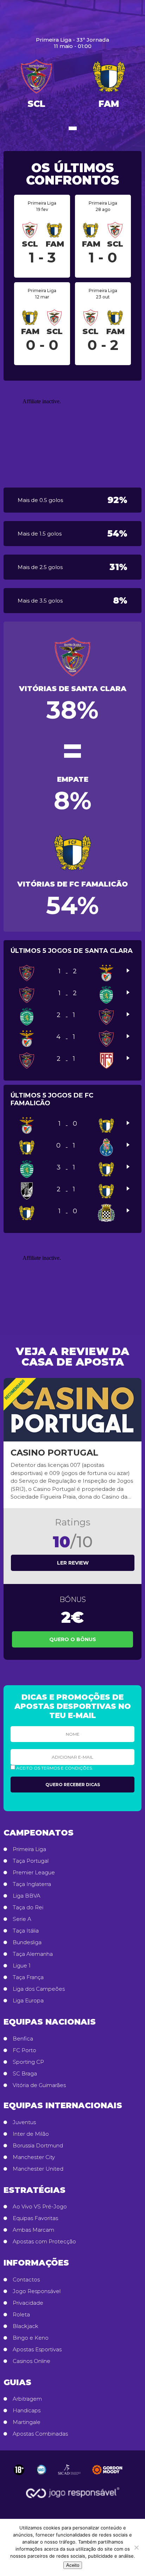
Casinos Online (31, 2361)
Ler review (73, 1563)
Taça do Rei (28, 1907)
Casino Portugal (54, 1453)
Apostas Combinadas (40, 2434)
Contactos (26, 2280)
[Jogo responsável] (19, 2470)
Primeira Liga (29, 1849)
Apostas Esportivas (37, 2350)
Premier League (34, 1873)
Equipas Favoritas (35, 2218)
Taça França (28, 1977)
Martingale (27, 2422)
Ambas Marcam (33, 2230)
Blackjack (26, 2326)
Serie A (22, 1919)
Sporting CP (28, 2062)
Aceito (73, 2565)
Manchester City (34, 2157)
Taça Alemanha (33, 1954)
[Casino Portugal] (72, 1410)
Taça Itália (26, 1931)
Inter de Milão (31, 2134)
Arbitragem (27, 2399)
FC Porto (24, 2050)
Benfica (23, 2039)
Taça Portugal (31, 1861)
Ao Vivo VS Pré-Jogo (40, 2207)
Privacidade (28, 2303)
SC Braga (25, 2074)
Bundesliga (27, 1942)
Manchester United (38, 2169)
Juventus (24, 2122)
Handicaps (27, 2411)
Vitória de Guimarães (39, 2085)
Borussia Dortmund (38, 2146)
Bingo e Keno (31, 2338)
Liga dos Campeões (39, 1989)
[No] (136, 2547)
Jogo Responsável (37, 2291)
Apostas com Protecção (44, 2242)
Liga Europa (28, 2001)
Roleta (21, 2315)
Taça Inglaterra (32, 1884)
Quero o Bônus (73, 1639)
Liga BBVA (27, 1896)
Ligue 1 (22, 1966)
